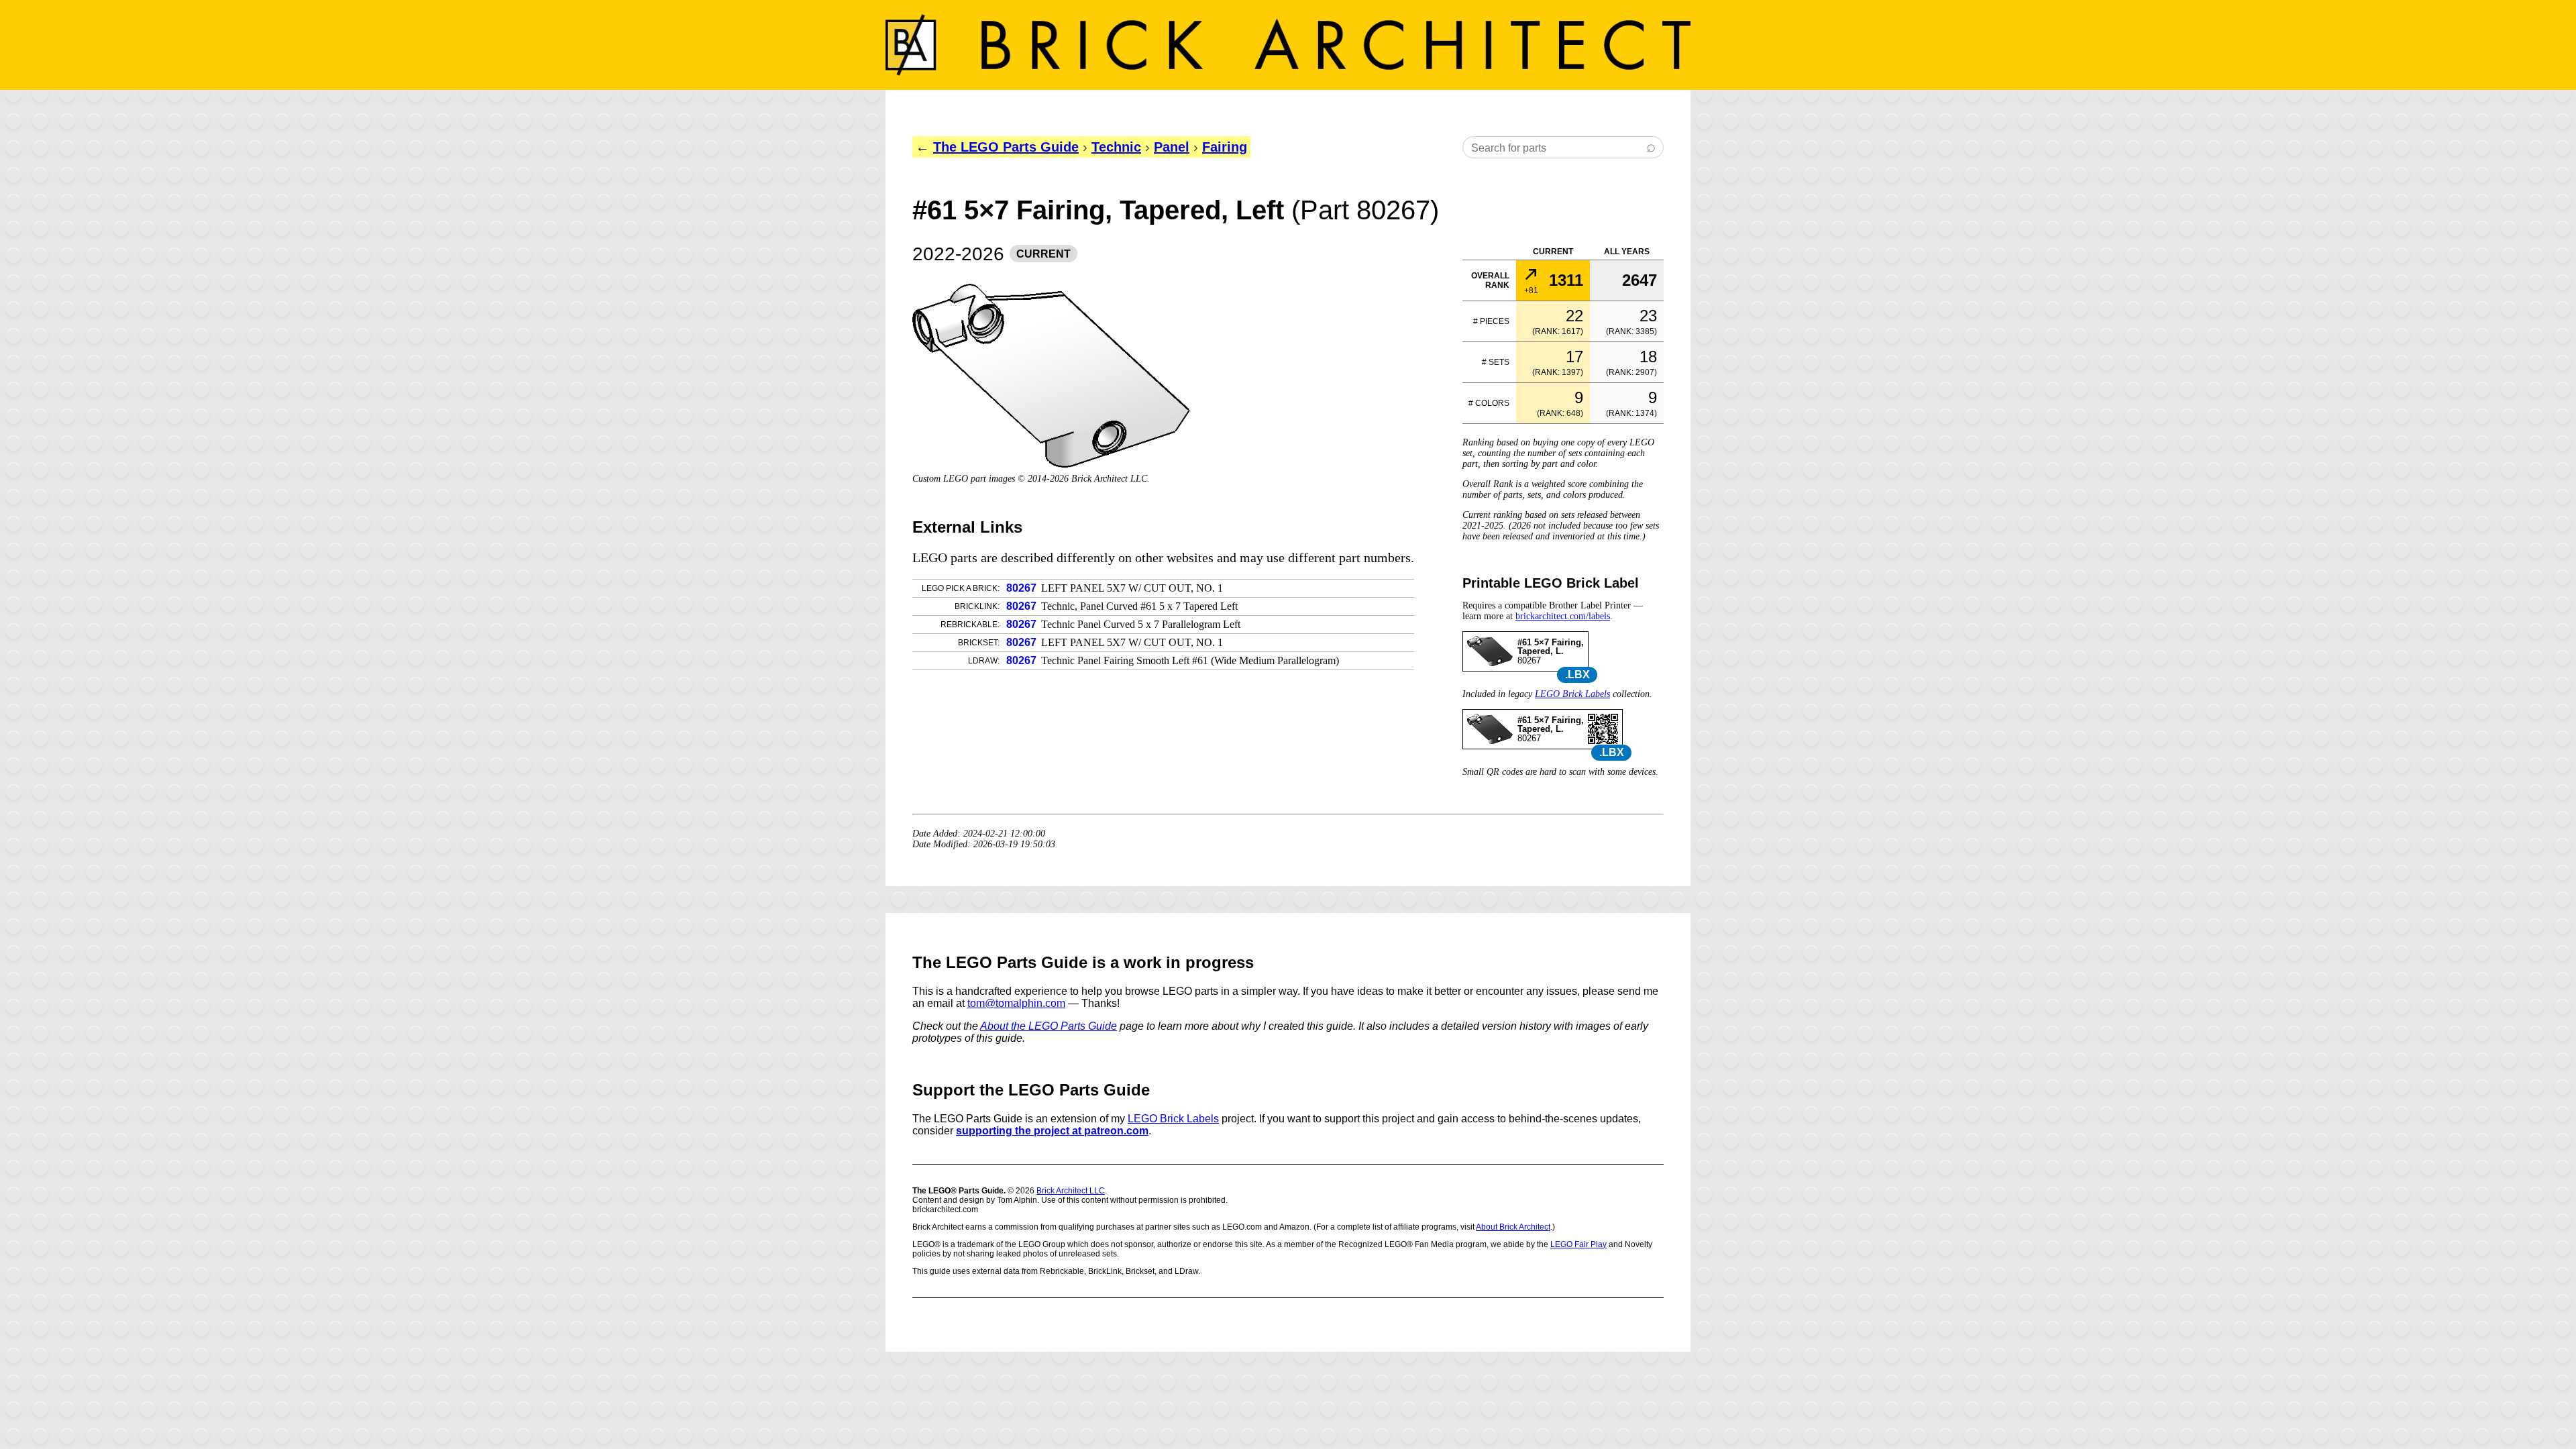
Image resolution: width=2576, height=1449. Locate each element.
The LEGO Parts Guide (1006, 147)
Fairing (1225, 147)
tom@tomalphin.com (1016, 1003)
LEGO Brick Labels (1572, 694)
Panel (1172, 147)
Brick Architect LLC (1071, 1191)
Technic (1116, 147)
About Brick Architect (1513, 1227)
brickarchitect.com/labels (1563, 616)
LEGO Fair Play (1578, 1244)
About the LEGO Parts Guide (1049, 1026)
